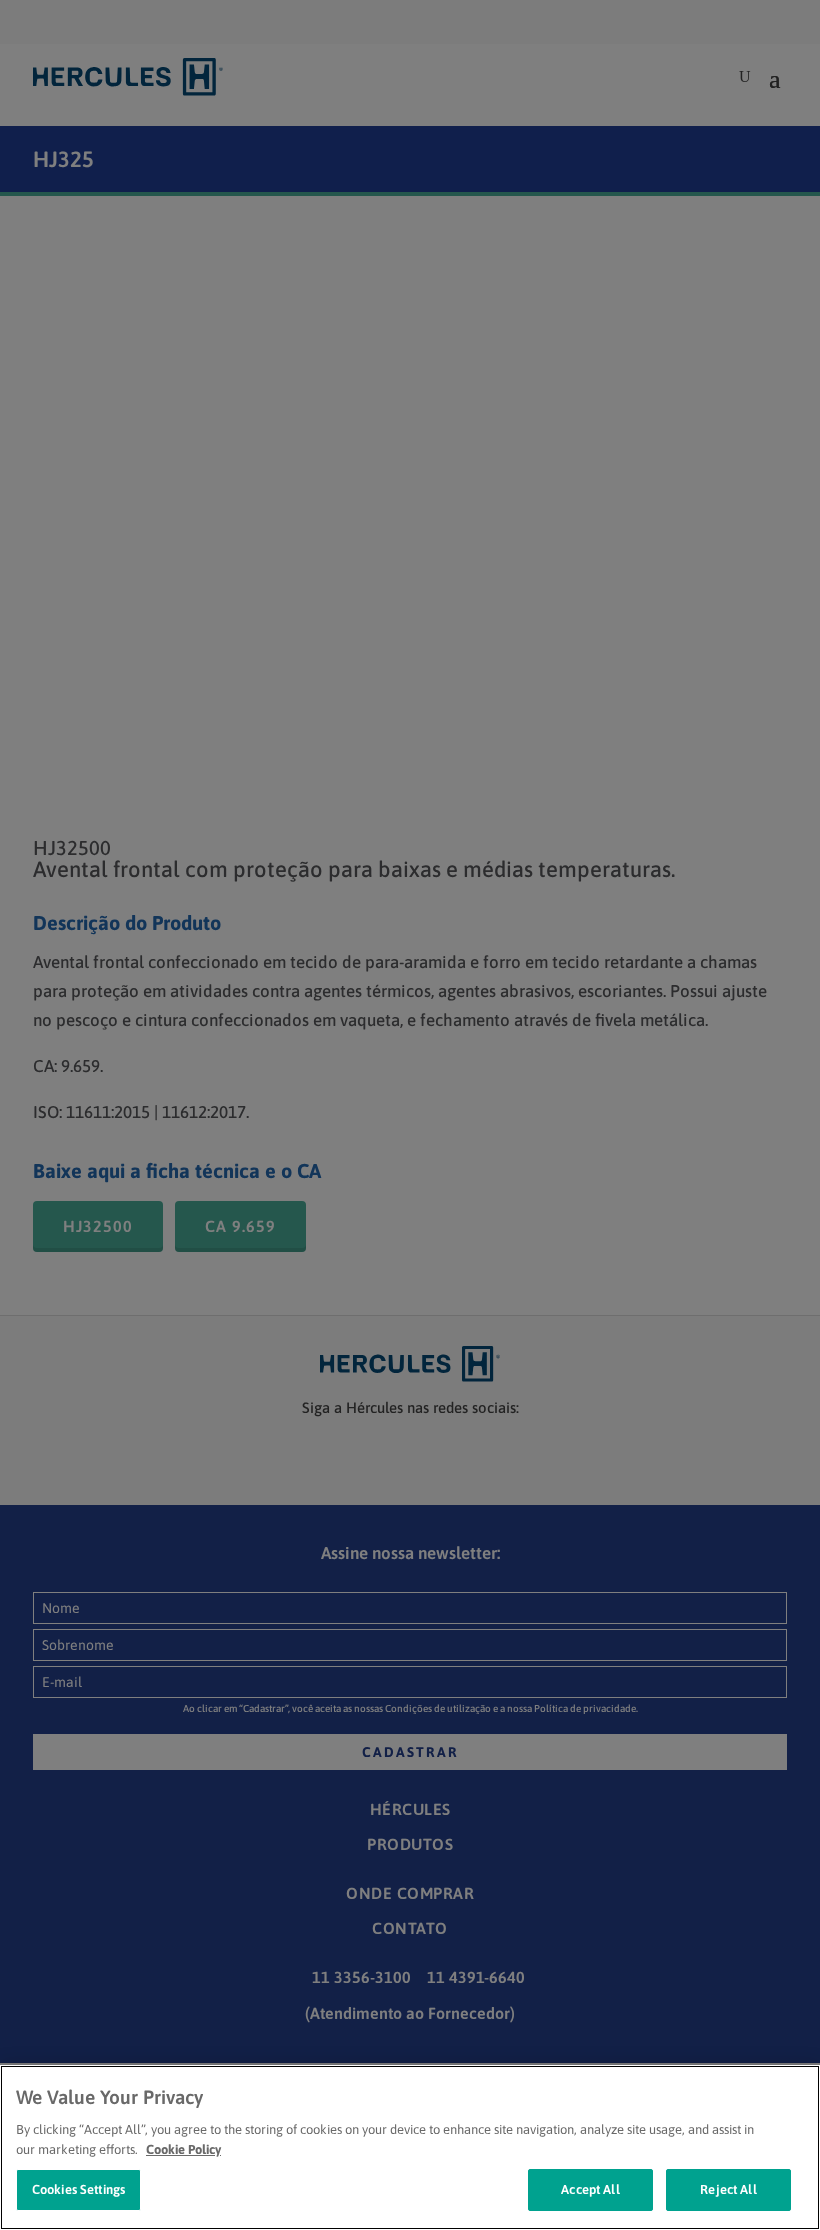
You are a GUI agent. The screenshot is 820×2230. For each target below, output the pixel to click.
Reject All (728, 2189)
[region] (410, 2147)
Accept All (590, 2189)
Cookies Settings (78, 2189)
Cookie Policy (183, 2149)
